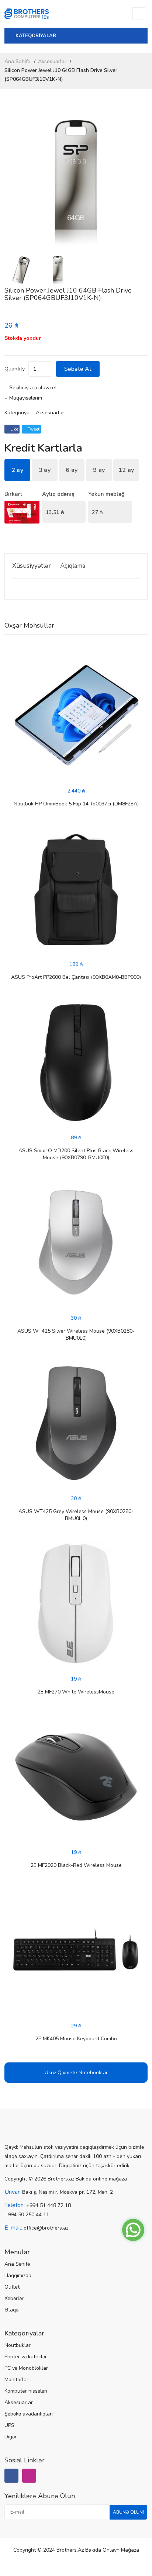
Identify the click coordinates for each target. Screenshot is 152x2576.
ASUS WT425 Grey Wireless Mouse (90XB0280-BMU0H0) (76, 1515)
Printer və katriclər (26, 2357)
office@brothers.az (46, 2228)
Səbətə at (78, 369)
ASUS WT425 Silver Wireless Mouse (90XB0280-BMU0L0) (76, 1334)
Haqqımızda (18, 2275)
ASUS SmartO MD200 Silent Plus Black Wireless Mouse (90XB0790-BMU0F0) (76, 1154)
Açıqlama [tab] (73, 566)
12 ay (126, 470)
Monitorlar (16, 2380)
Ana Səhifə (18, 61)
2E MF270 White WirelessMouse (76, 1692)
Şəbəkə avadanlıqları (29, 2414)
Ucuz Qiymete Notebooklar (76, 2073)
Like (14, 429)
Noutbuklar (18, 2345)
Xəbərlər (14, 2298)
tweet (33, 429)
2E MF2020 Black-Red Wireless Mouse (76, 1865)
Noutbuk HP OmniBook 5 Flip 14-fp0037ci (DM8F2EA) (76, 804)
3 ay (45, 470)
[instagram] (29, 2476)
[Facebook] (11, 2476)
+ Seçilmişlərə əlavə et (31, 388)
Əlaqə (11, 2310)
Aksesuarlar (52, 61)
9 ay (99, 470)
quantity (15, 369)
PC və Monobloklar (26, 2368)
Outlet (12, 2287)
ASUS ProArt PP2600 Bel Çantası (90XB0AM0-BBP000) (76, 977)
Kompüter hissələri (26, 2391)
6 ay (72, 470)
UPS (9, 2425)
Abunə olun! (128, 2512)
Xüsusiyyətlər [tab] (32, 566)
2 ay (17, 470)
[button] (139, 182)
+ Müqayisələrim (23, 398)
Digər (11, 2437)
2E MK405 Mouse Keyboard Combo (76, 2039)
